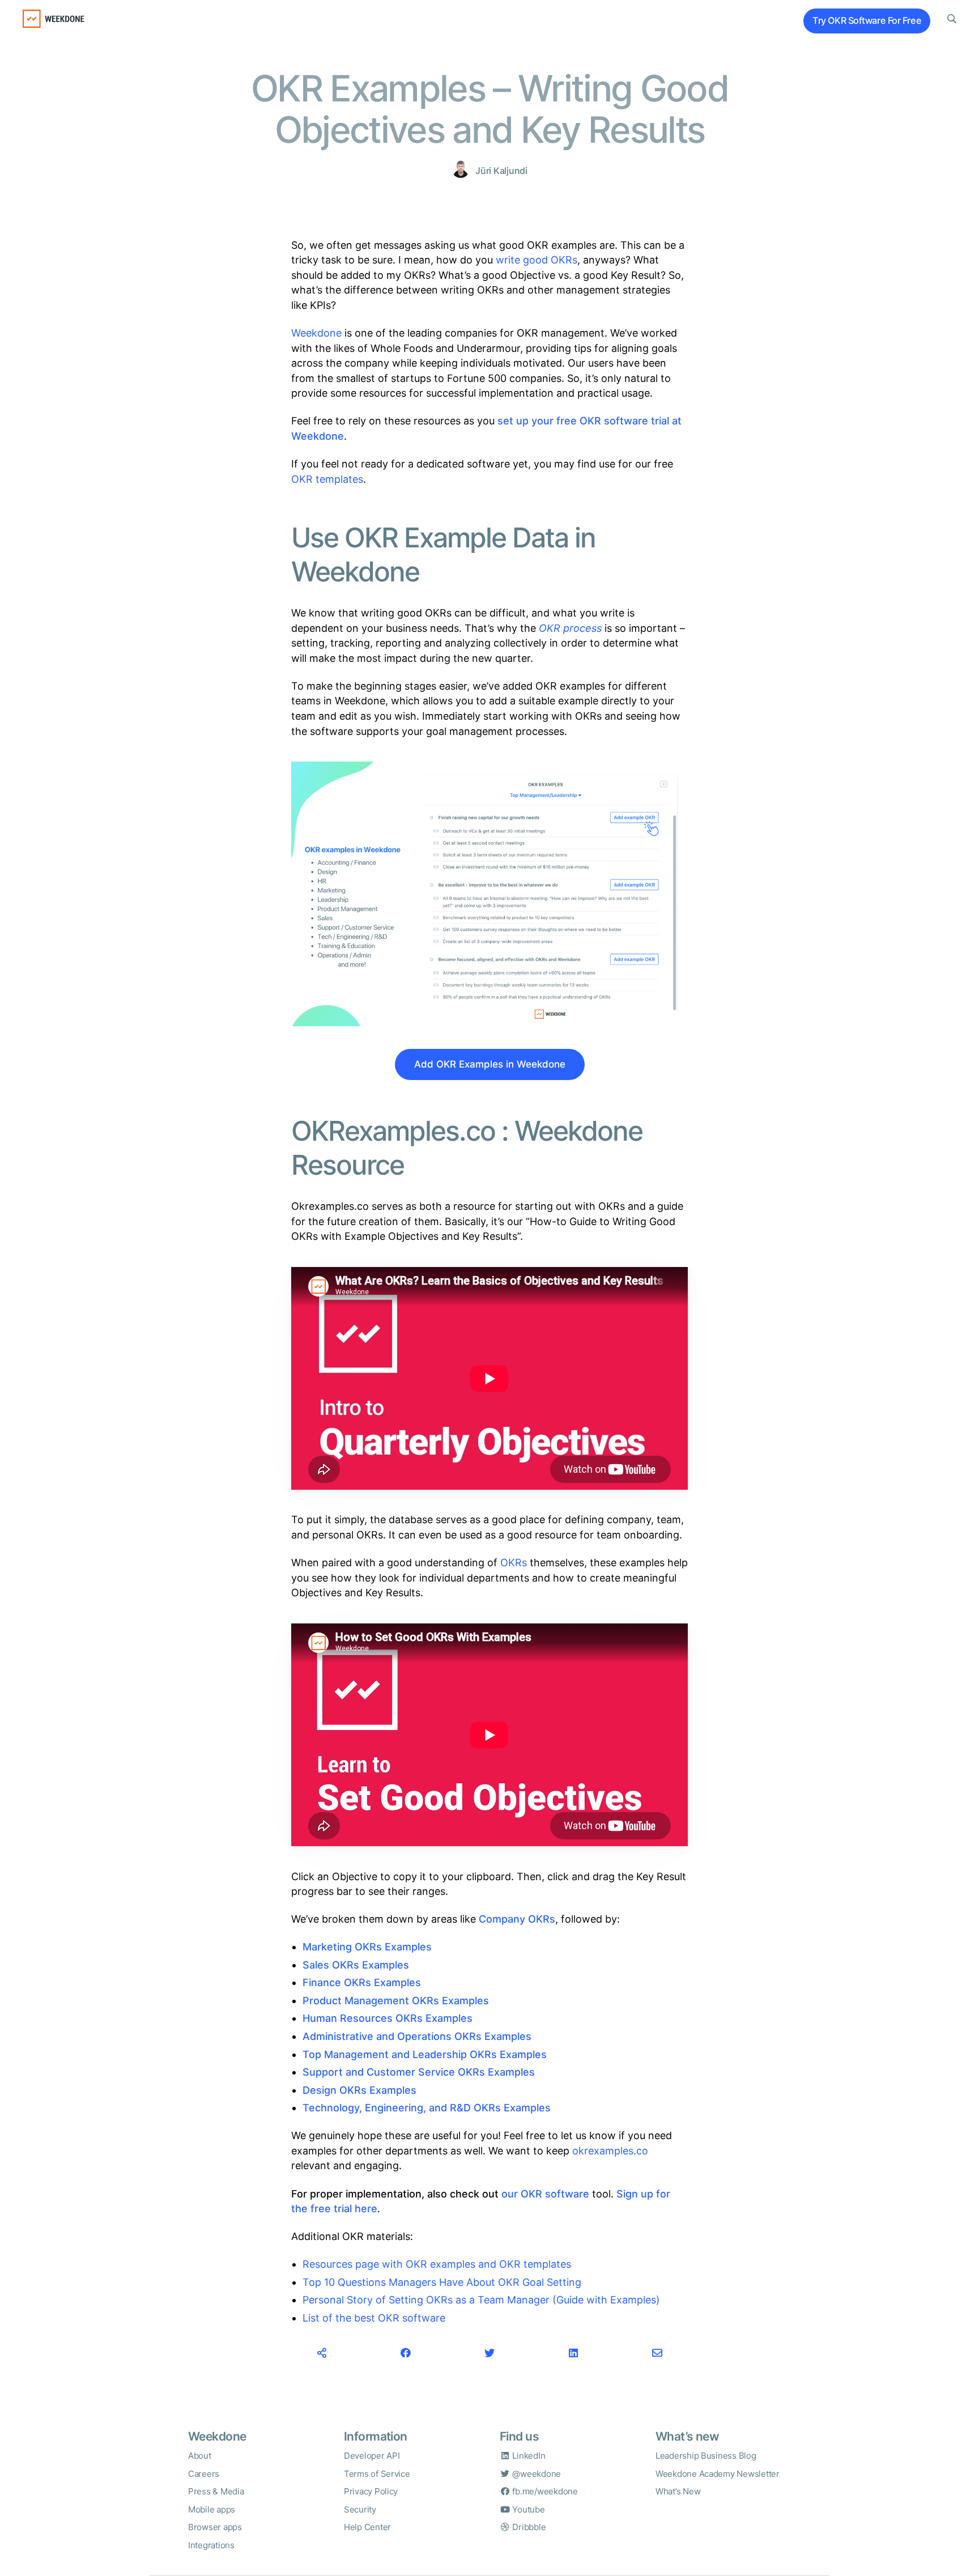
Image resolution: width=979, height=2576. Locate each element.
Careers (204, 2474)
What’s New (678, 2491)
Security (360, 2509)
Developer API (372, 2456)
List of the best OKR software (374, 2318)
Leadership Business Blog (706, 2456)
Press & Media (216, 2491)
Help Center (367, 2527)
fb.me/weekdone (544, 2491)
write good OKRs (537, 260)
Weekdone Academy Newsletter (718, 2474)
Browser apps (215, 2527)
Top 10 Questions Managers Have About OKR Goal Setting (442, 2282)
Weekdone (316, 333)
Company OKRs (517, 1919)
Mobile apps (212, 2509)
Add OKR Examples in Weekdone (490, 1064)
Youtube (528, 2509)
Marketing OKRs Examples (367, 1947)
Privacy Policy (371, 2491)
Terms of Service (377, 2474)
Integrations (211, 2545)
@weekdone (536, 2474)
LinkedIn (528, 2456)
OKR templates (327, 479)
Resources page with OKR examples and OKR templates (437, 2264)
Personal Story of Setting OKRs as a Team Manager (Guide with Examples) (481, 2300)
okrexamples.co (610, 2151)
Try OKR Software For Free (867, 21)
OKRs (515, 1563)
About (200, 2456)
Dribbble (528, 2527)
